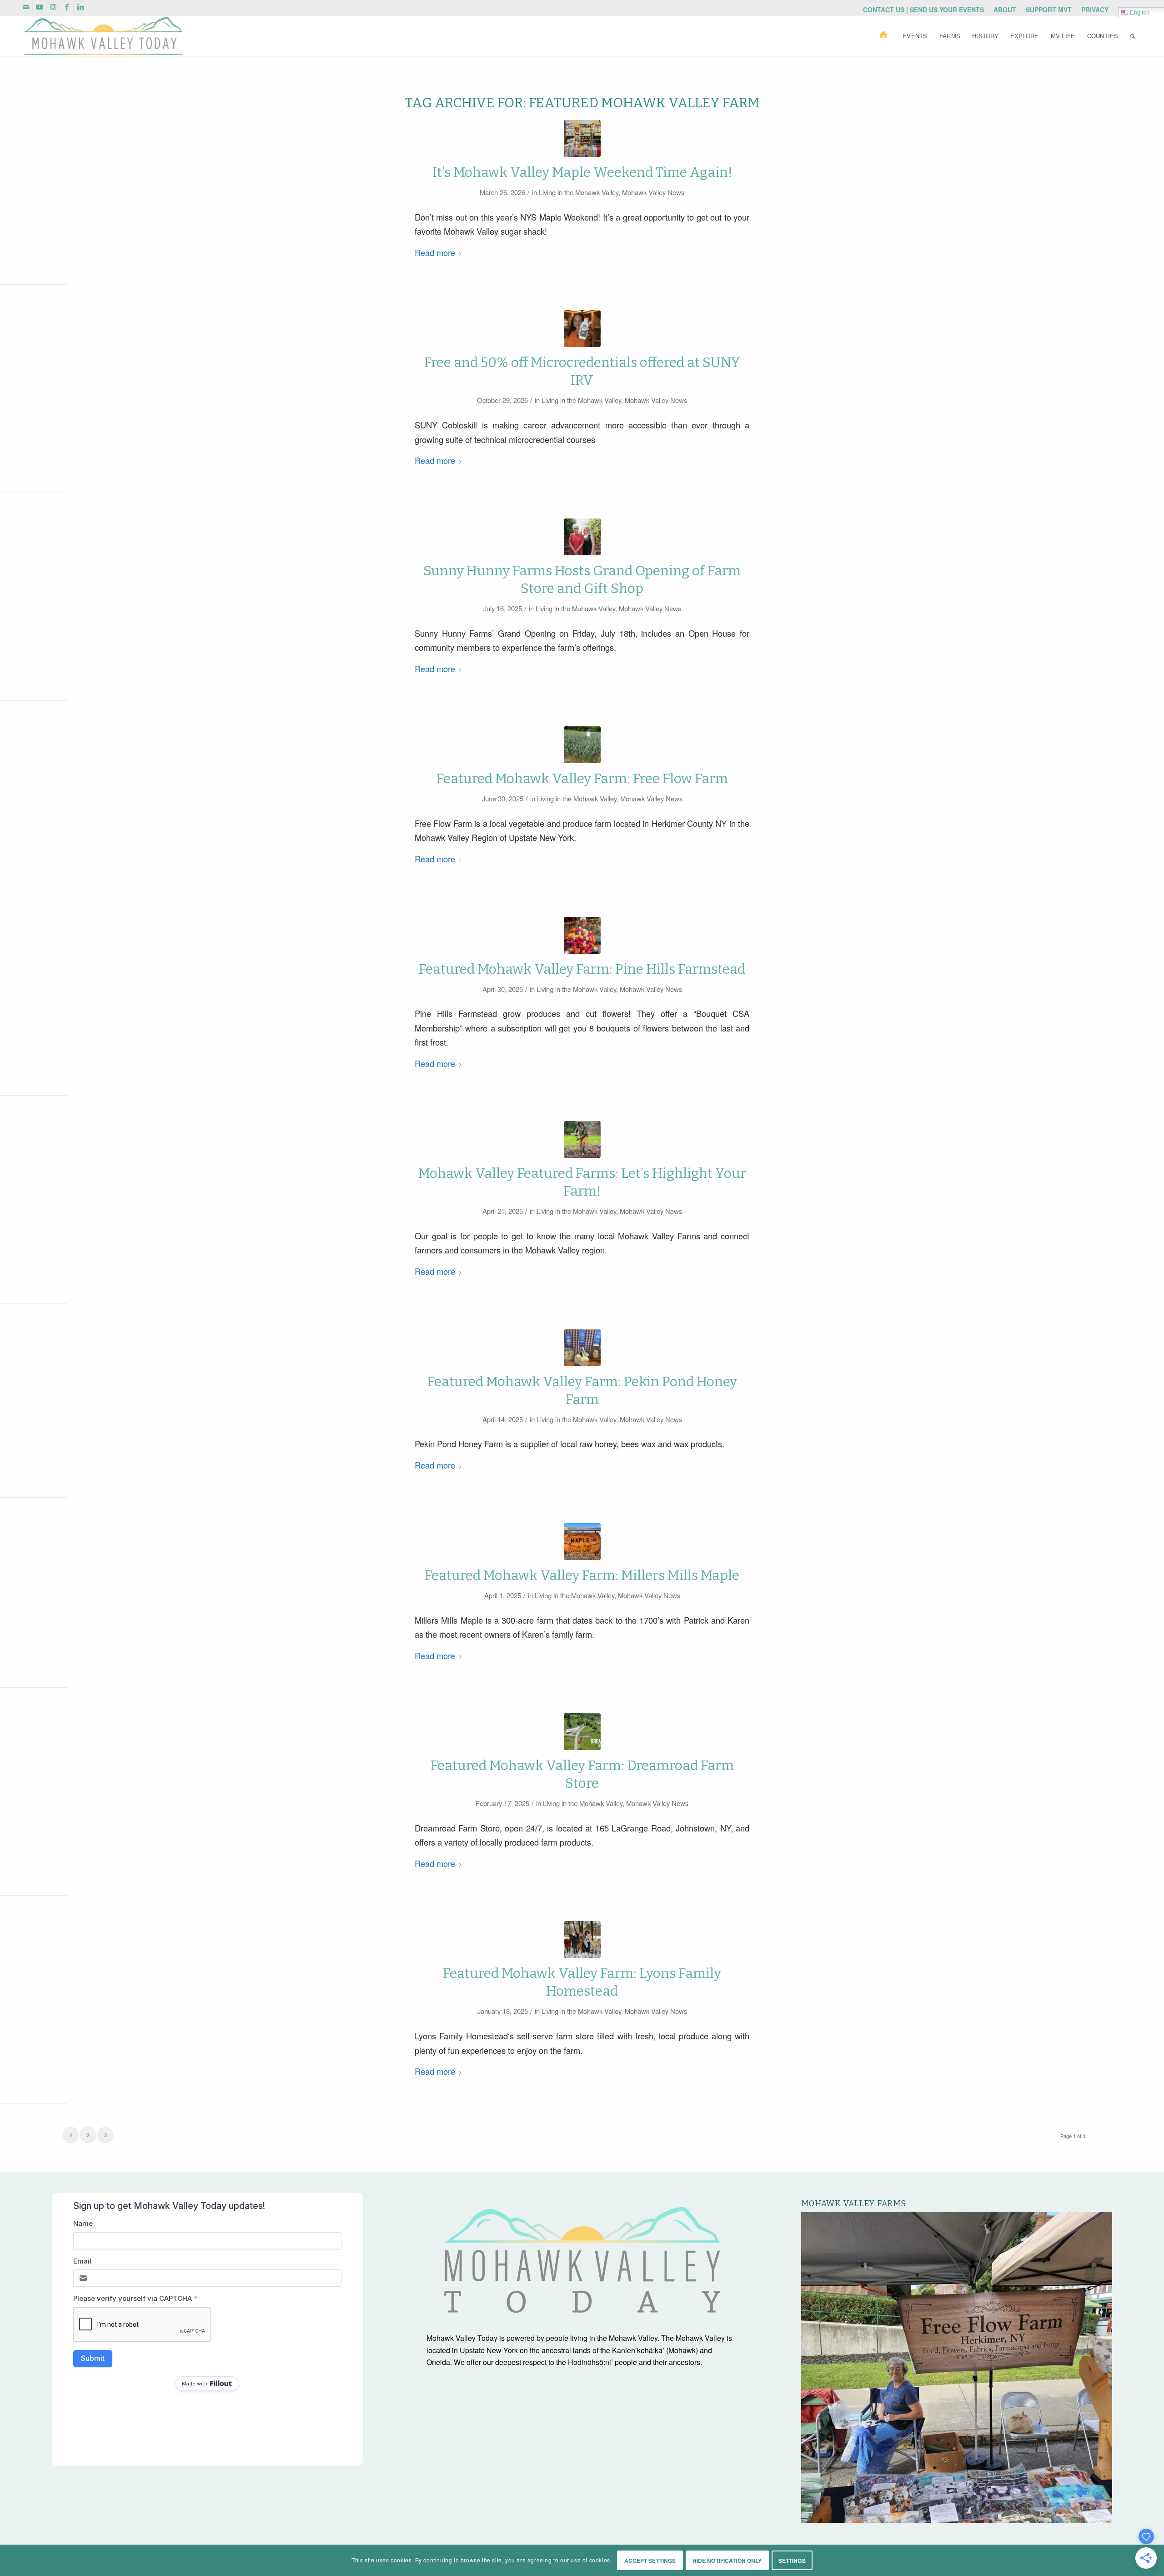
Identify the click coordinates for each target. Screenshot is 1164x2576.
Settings (792, 2561)
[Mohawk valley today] (103, 36)
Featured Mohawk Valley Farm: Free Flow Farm (582, 779)
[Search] (1133, 36)
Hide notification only (727, 2561)
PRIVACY (1095, 10)
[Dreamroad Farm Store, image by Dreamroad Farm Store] (582, 1732)
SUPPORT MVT (1049, 10)
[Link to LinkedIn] (80, 7)
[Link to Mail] (26, 7)
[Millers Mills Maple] (582, 1542)
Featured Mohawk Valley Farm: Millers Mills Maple (582, 1575)
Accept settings (650, 2561)
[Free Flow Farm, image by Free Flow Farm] (582, 745)
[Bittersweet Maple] (582, 138)
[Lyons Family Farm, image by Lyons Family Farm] (582, 1940)
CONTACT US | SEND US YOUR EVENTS (923, 10)
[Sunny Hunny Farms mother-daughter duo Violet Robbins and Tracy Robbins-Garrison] (582, 537)
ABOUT (1005, 10)
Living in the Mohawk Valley (579, 192)
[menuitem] (924, 10)
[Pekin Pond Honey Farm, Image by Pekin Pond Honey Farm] (582, 1348)
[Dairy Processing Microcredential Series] (582, 329)
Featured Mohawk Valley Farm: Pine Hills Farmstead (582, 969)
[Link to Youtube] (39, 7)
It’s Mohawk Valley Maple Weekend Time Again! (582, 172)
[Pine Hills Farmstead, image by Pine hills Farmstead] (582, 935)
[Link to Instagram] (53, 7)
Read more (435, 252)
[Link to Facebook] (67, 7)
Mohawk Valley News (653, 192)
